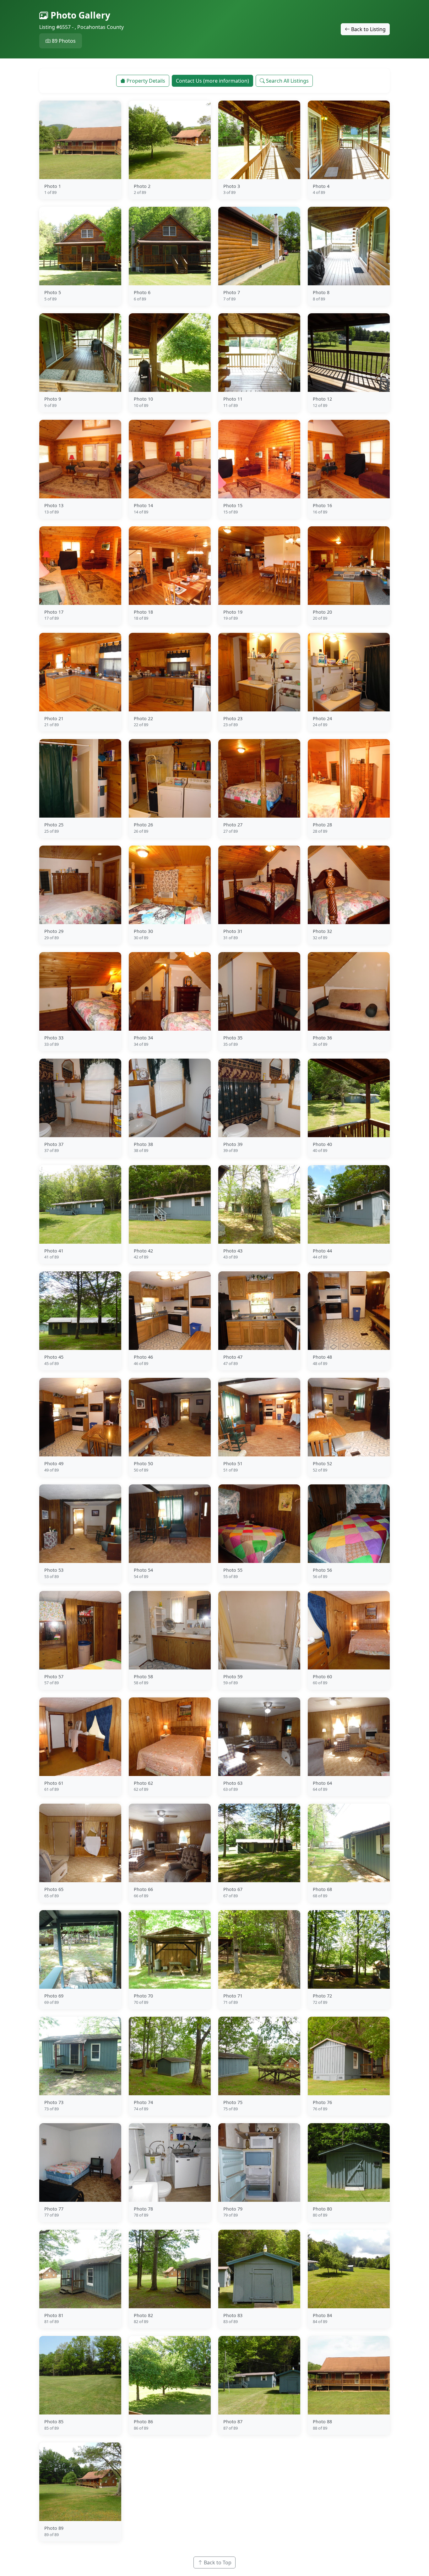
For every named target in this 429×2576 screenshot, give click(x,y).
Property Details (146, 81)
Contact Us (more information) (212, 81)
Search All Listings (287, 81)
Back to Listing (368, 29)
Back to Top (218, 2562)
